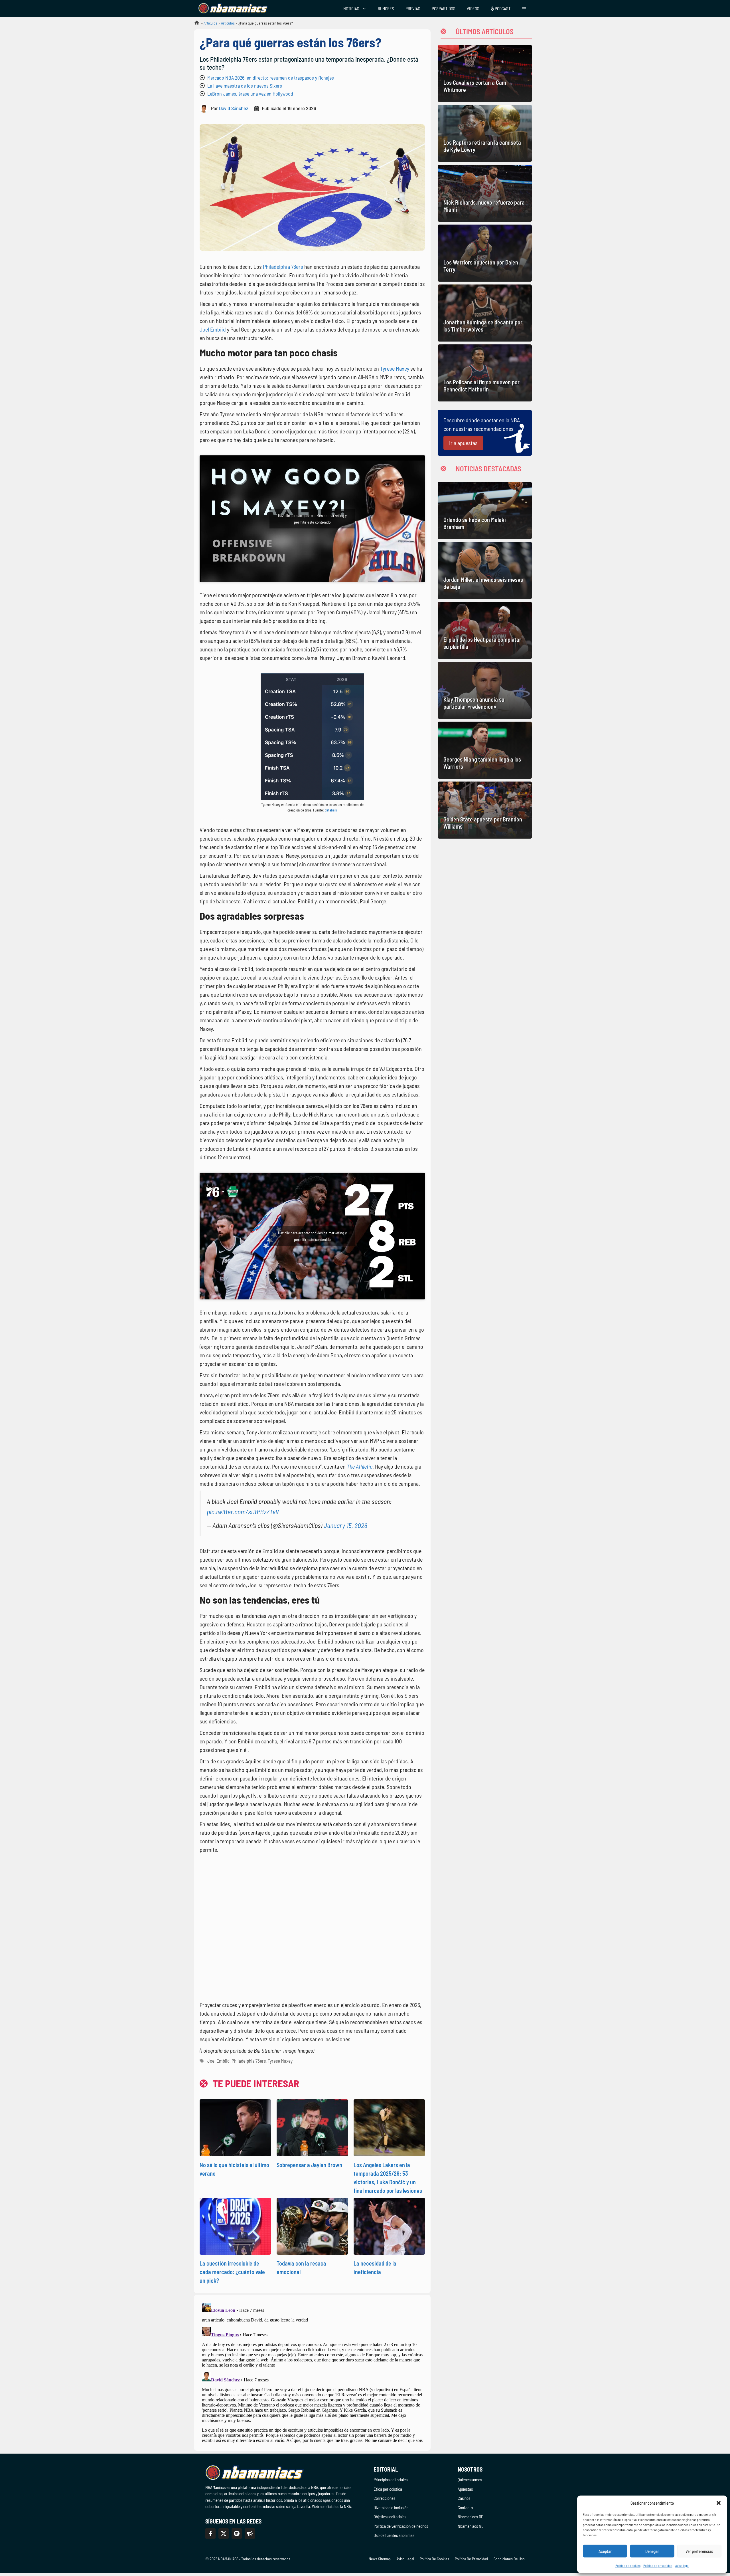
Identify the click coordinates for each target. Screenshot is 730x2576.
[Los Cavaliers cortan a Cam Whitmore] (485, 73)
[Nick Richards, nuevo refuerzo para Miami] (485, 193)
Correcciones (384, 2498)
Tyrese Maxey (395, 368)
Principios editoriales (391, 2480)
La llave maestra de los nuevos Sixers (245, 86)
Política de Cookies (434, 2559)
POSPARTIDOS (444, 9)
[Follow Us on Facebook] (210, 2533)
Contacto (465, 2508)
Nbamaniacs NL (471, 2526)
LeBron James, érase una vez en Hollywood (250, 94)
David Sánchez (234, 108)
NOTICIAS (351, 9)
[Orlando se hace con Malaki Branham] (485, 510)
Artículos (210, 23)
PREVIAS (413, 9)
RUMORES (386, 9)
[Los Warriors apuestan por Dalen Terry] (485, 253)
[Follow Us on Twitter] (224, 2533)
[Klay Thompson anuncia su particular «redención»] (485, 690)
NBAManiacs (194, 24)
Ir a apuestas (463, 443)
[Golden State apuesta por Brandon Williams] (485, 810)
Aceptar (605, 2551)
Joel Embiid (213, 329)
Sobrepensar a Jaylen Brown (309, 2165)
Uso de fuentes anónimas (394, 2535)
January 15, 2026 (345, 1525)
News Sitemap (380, 2559)
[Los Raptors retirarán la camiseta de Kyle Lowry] (485, 133)
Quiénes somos (470, 2480)
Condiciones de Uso (509, 2559)
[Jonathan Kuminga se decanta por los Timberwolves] (485, 313)
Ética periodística (388, 2489)
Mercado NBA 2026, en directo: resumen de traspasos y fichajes (271, 78)
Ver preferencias (699, 2551)
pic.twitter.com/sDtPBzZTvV (243, 1512)
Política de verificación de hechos (401, 2526)
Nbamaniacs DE (471, 2517)
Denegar (652, 2551)
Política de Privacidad (471, 2559)
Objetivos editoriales (390, 2517)
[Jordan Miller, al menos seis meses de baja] (485, 570)
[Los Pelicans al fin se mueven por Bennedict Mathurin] (485, 373)
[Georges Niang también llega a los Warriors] (485, 750)
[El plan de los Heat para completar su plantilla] (485, 630)
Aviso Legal (405, 2559)
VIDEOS (473, 9)
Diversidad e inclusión (391, 2508)
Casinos (464, 2498)
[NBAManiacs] (233, 9)
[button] (719, 2503)
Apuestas (465, 2489)
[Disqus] (312, 2372)
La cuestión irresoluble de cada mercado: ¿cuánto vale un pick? (232, 2272)
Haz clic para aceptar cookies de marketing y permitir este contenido (312, 519)
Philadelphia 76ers (283, 267)
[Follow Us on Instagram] (237, 2533)
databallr (331, 810)
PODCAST (502, 9)
